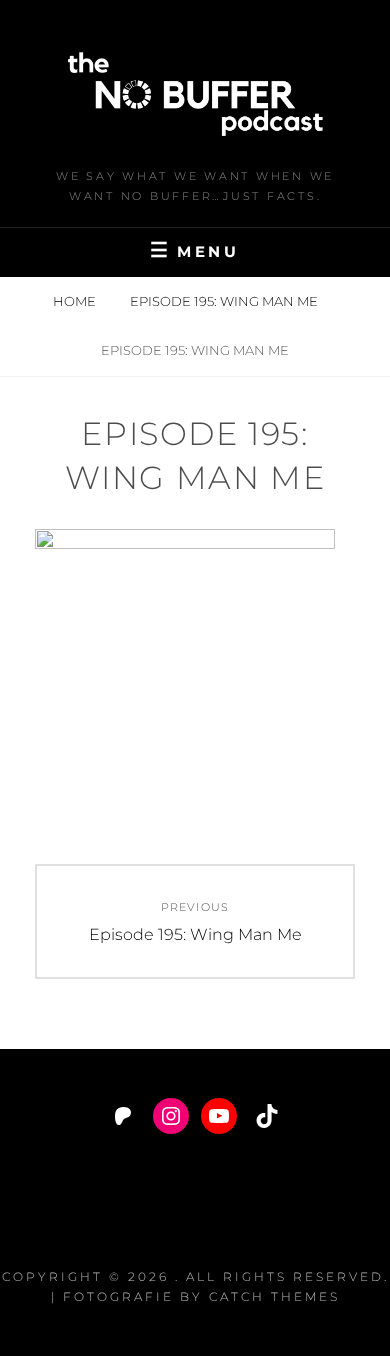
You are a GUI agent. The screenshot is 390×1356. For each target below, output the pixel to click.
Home (76, 301)
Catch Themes (274, 1296)
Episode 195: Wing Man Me (225, 301)
